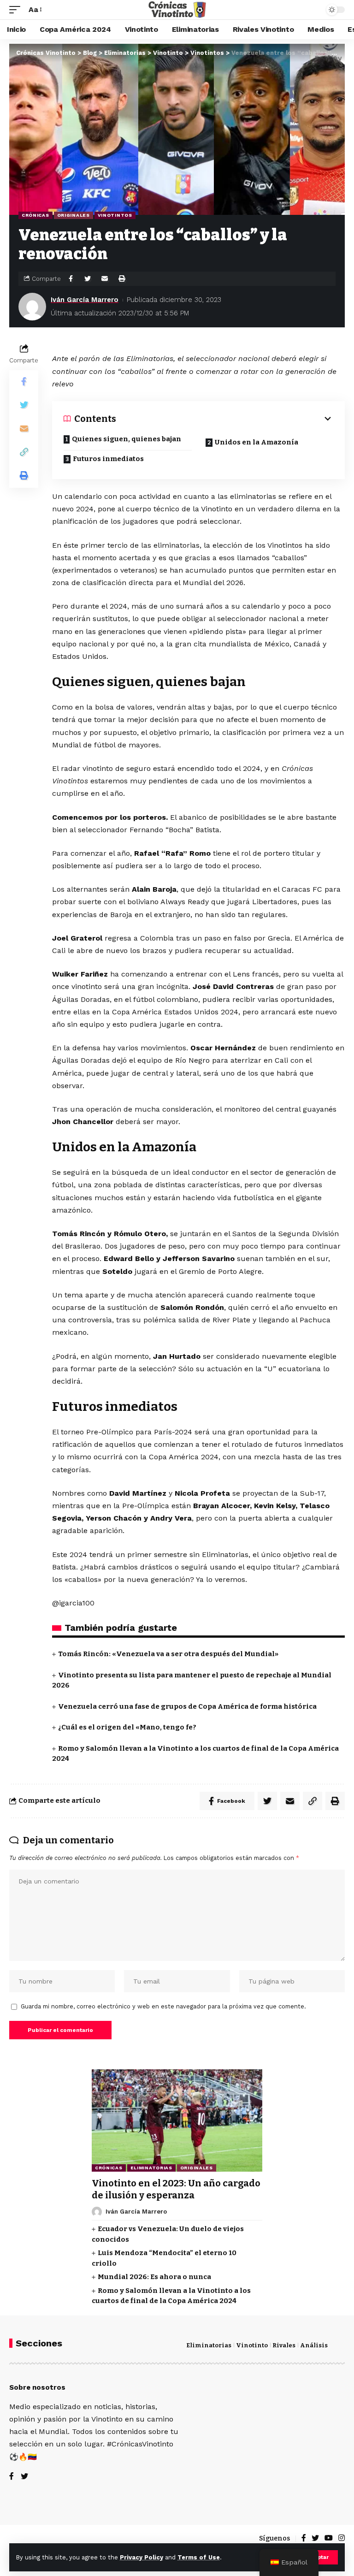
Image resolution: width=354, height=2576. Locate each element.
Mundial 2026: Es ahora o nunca (154, 2277)
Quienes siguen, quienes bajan (127, 439)
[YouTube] (329, 2538)
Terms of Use (199, 2557)
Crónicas (35, 215)
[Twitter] (24, 2477)
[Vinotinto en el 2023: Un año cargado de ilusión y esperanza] (177, 2120)
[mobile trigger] (17, 9)
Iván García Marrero (85, 300)
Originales (74, 215)
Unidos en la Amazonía (257, 442)
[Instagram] (342, 2538)
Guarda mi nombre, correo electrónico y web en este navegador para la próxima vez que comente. (163, 2006)
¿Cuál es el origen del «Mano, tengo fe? (127, 1727)
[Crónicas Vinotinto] (177, 10)
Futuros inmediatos (108, 459)
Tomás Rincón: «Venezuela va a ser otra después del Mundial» (168, 1654)
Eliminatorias (151, 2168)
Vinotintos (115, 215)
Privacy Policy (142, 2557)
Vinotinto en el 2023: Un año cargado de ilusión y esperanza (176, 2189)
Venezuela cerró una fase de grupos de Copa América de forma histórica (187, 1706)
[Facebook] (12, 2477)
